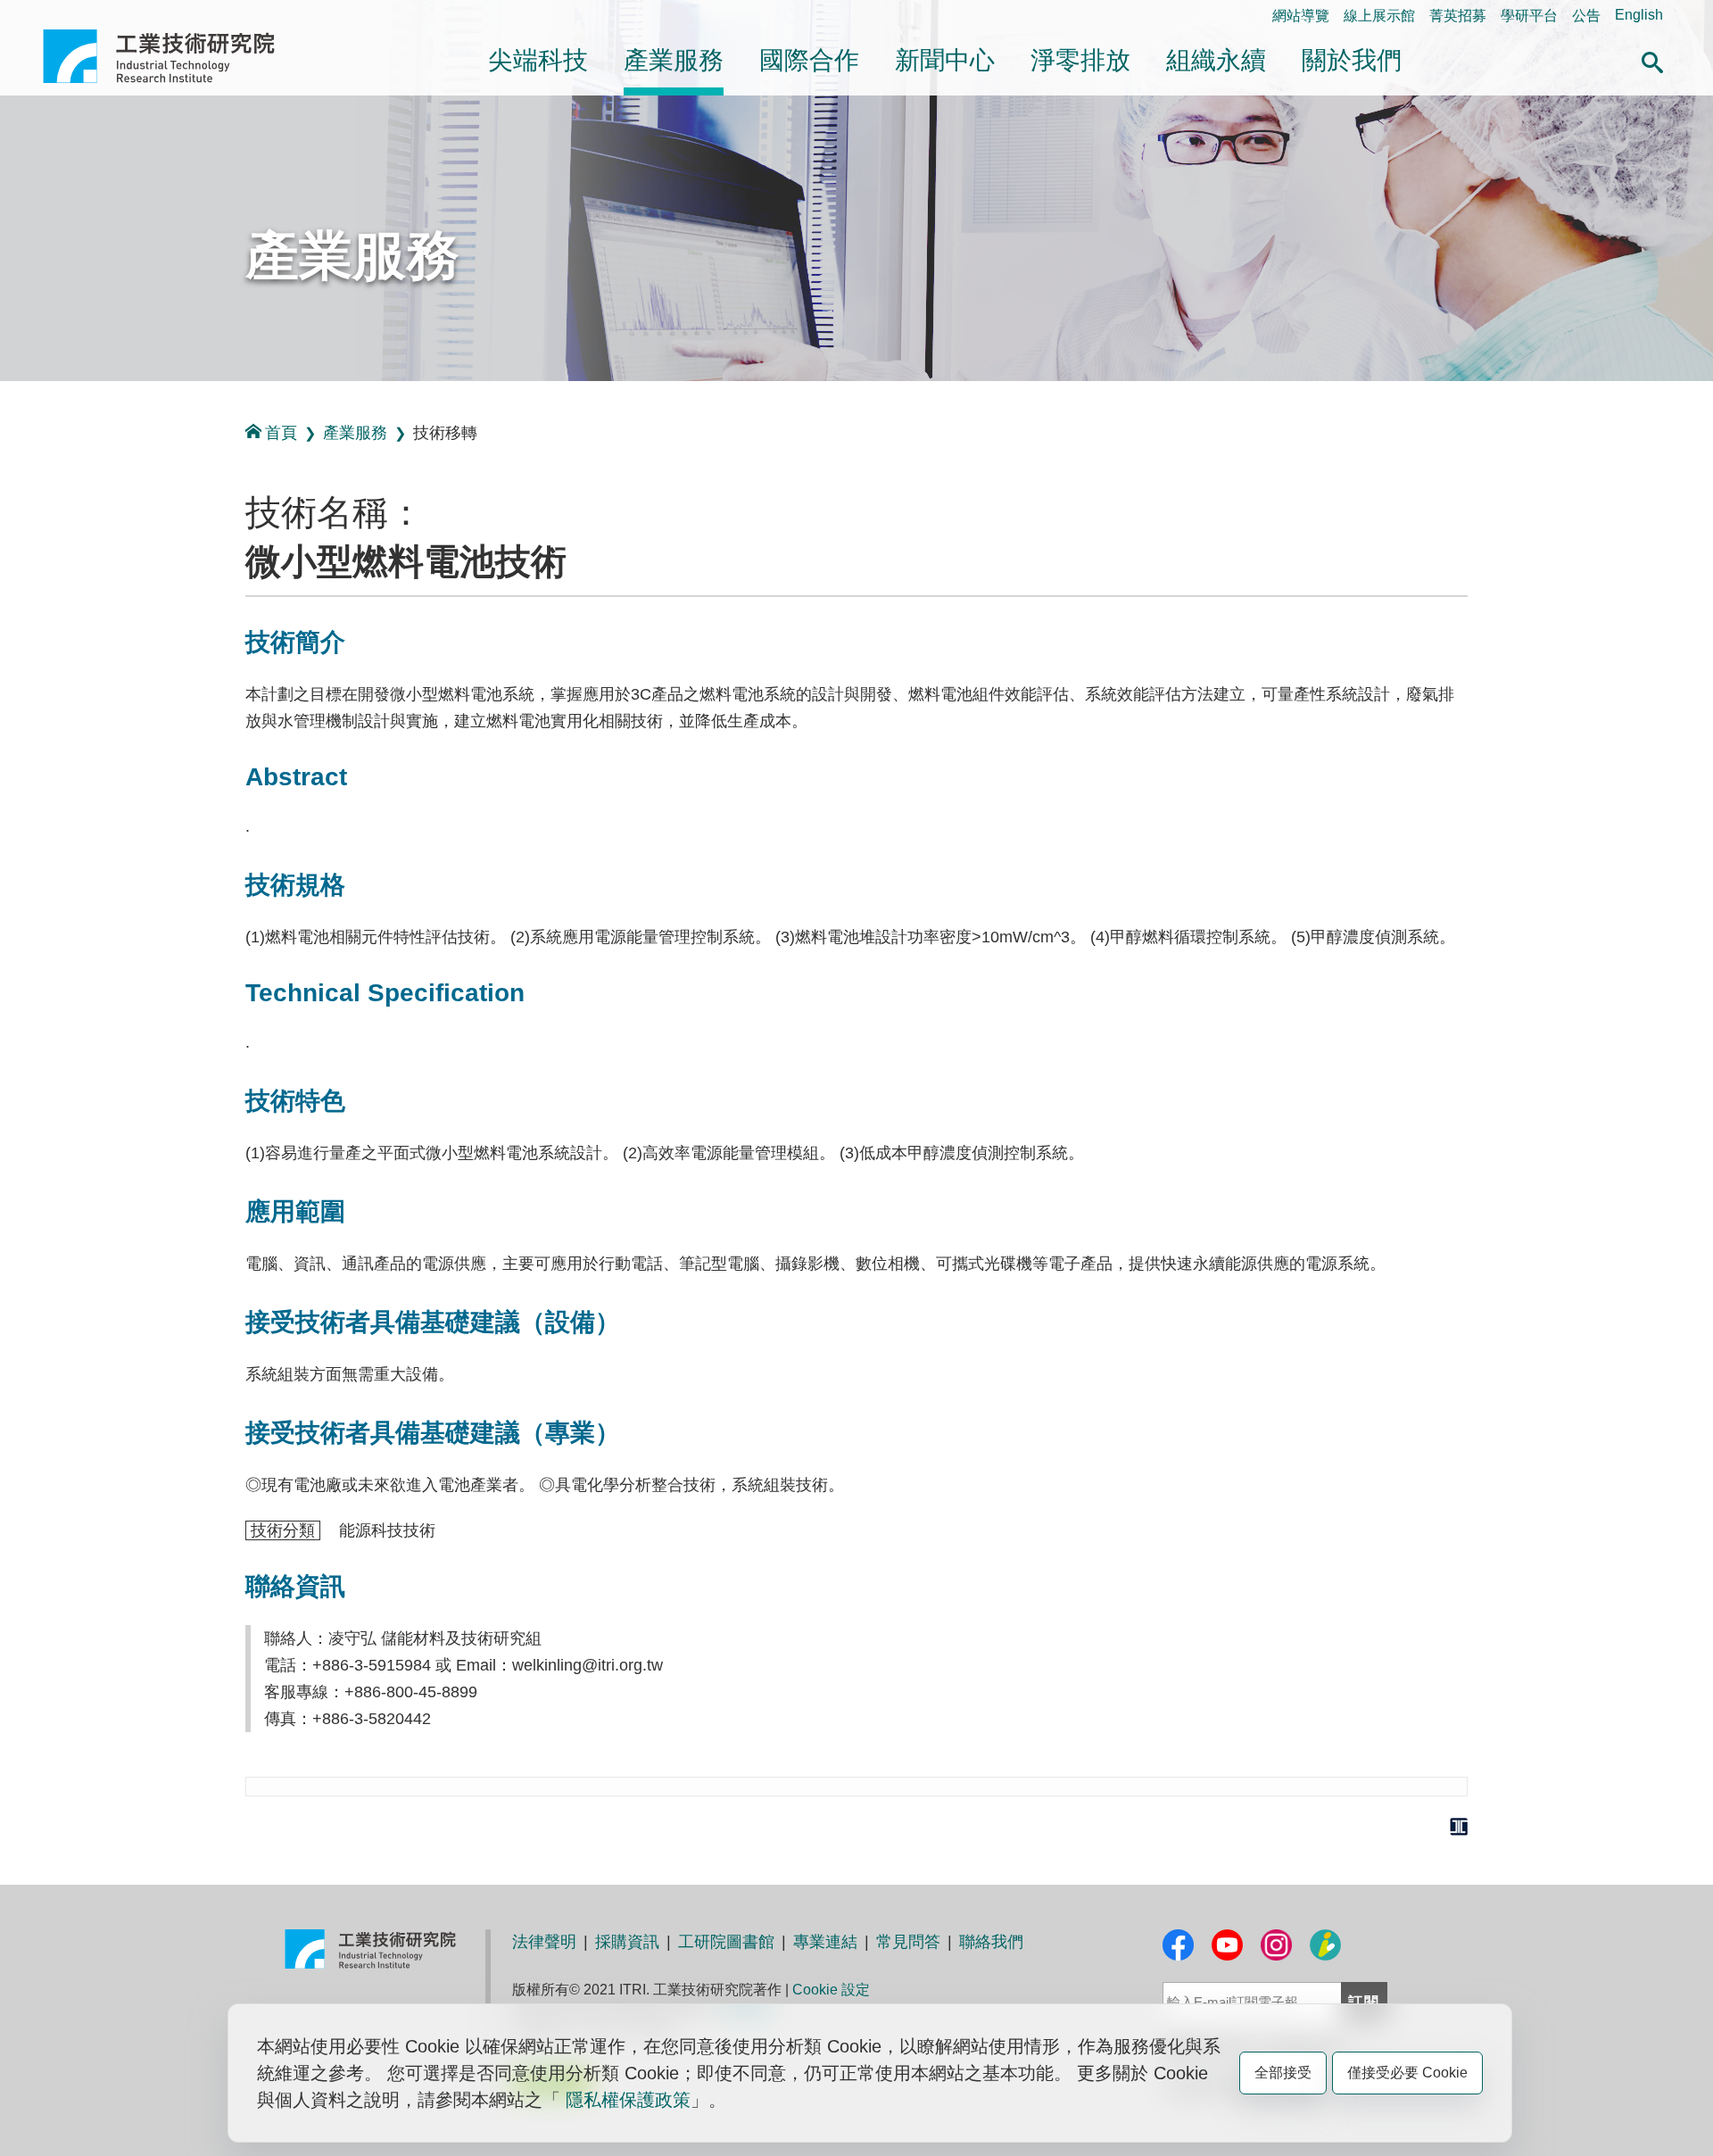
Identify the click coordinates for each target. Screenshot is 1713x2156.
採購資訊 (627, 1942)
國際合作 (809, 60)
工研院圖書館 (726, 1942)
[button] (1652, 60)
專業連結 (825, 1942)
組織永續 (1216, 60)
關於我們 (1352, 60)
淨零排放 (1080, 60)
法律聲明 (544, 1942)
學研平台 (1529, 16)
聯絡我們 (991, 1942)
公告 (1586, 16)
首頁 (281, 433)
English (1639, 15)
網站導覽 (1301, 16)
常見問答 (908, 1942)
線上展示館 (1379, 16)
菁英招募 (1458, 16)
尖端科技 (538, 60)
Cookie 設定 (831, 1990)
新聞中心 (945, 60)
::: (48, 15)
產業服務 (674, 60)
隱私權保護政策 (628, 2100)
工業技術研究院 (171, 56)
